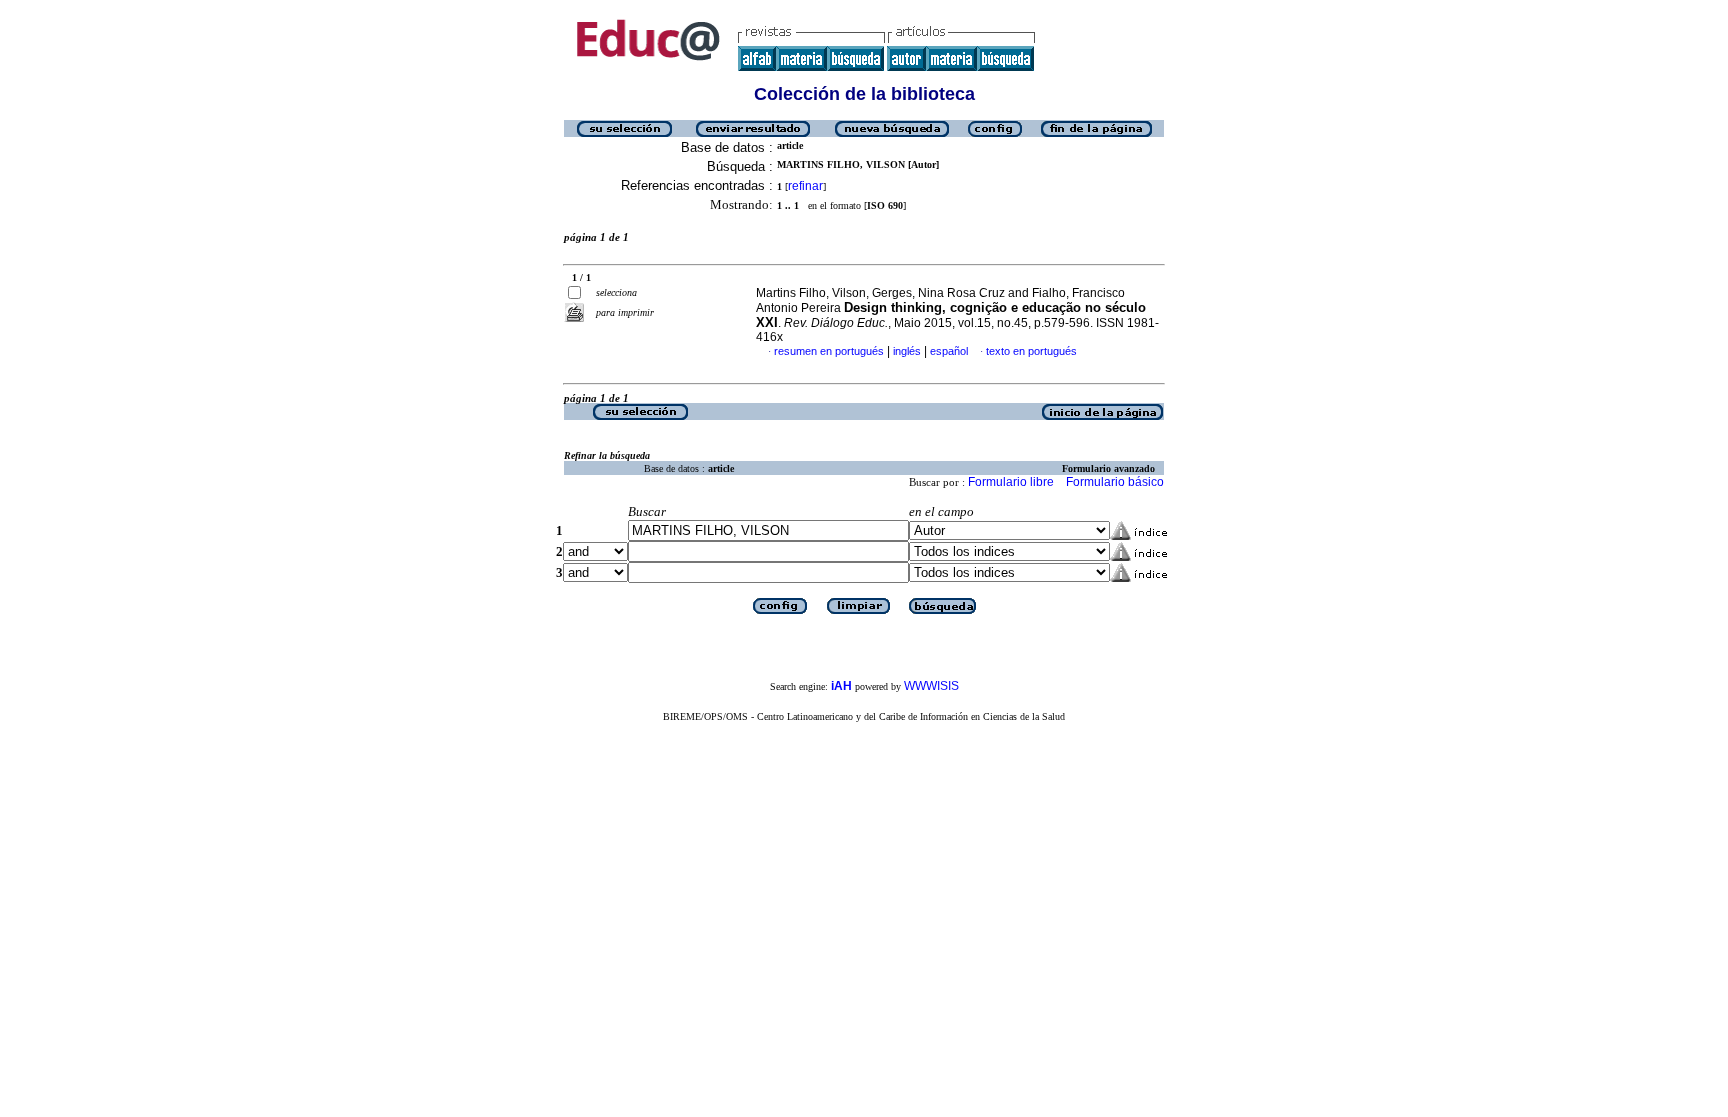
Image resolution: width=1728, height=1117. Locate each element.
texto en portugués (1031, 351)
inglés (907, 351)
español (949, 351)
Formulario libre (1011, 482)
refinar (805, 186)
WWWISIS (931, 686)
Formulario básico (1115, 482)
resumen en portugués (829, 351)
